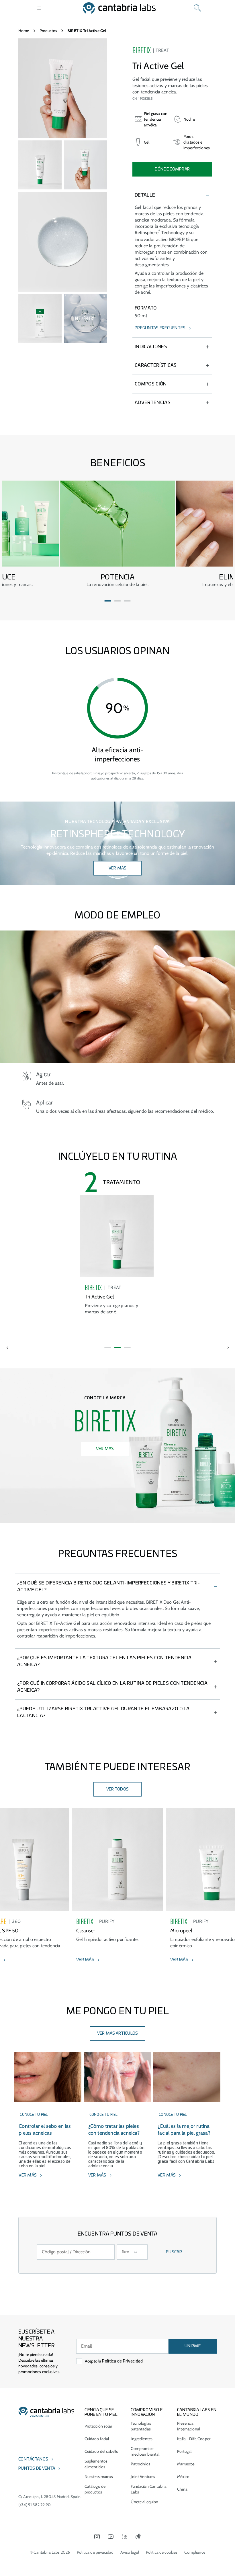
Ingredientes (142, 2439)
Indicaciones (151, 347)
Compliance (195, 2552)
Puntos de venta (37, 2469)
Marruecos (186, 2464)
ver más (118, 868)
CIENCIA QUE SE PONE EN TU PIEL (101, 2412)
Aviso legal (130, 2552)
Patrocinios (140, 2464)
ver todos (118, 1789)
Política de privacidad (95, 2552)
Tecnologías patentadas (141, 2426)
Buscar (174, 2252)
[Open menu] (39, 8)
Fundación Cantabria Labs (149, 2489)
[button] (108, 601)
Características (156, 365)
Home (24, 31)
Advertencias (153, 403)
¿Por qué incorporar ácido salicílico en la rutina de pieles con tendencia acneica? (112, 1687)
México (183, 2477)
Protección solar (98, 2426)
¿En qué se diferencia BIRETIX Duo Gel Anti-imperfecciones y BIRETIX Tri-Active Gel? (108, 1586)
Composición (151, 384)
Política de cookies (162, 2552)
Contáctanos (33, 2459)
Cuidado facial (97, 2439)
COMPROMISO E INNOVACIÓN (146, 2412)
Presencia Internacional (189, 2426)
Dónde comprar (172, 169)
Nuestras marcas (99, 2477)
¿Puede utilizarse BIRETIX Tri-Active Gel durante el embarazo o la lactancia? (103, 1712)
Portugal (184, 2451)
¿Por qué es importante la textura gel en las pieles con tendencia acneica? (104, 1661)
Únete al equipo (144, 2502)
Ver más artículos (118, 2034)
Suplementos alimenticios (96, 2464)
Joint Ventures (143, 2477)
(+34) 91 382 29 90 (35, 2505)
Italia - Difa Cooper (194, 2439)
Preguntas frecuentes (160, 328)
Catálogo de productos (95, 2489)
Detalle (145, 195)
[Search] (197, 8)
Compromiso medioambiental (145, 2451)
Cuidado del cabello (102, 2451)
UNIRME (193, 2346)
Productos (48, 31)
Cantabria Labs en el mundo (197, 2412)
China (182, 2489)
